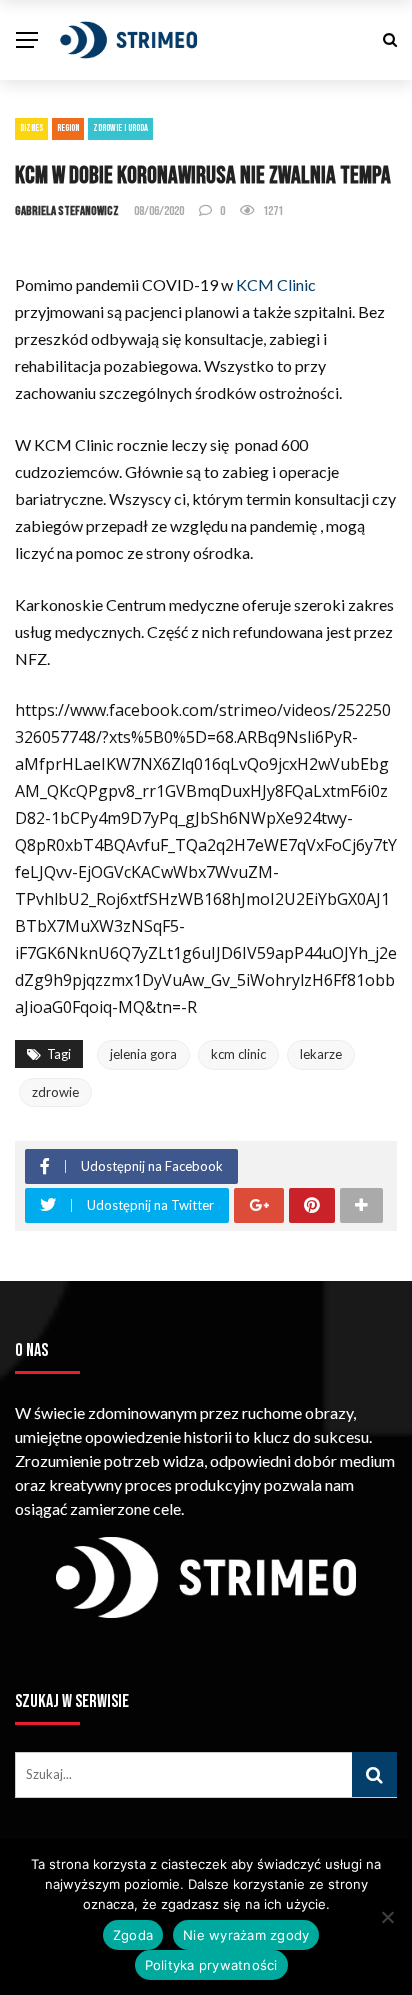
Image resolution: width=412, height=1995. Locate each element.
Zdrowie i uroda (120, 128)
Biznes (31, 128)
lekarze (321, 1054)
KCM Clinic (276, 284)
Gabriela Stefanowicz (67, 211)
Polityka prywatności (211, 1965)
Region (68, 128)
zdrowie (55, 1092)
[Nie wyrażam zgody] (387, 1917)
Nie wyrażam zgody (246, 1935)
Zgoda (133, 1935)
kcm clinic (238, 1054)
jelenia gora (143, 1054)
